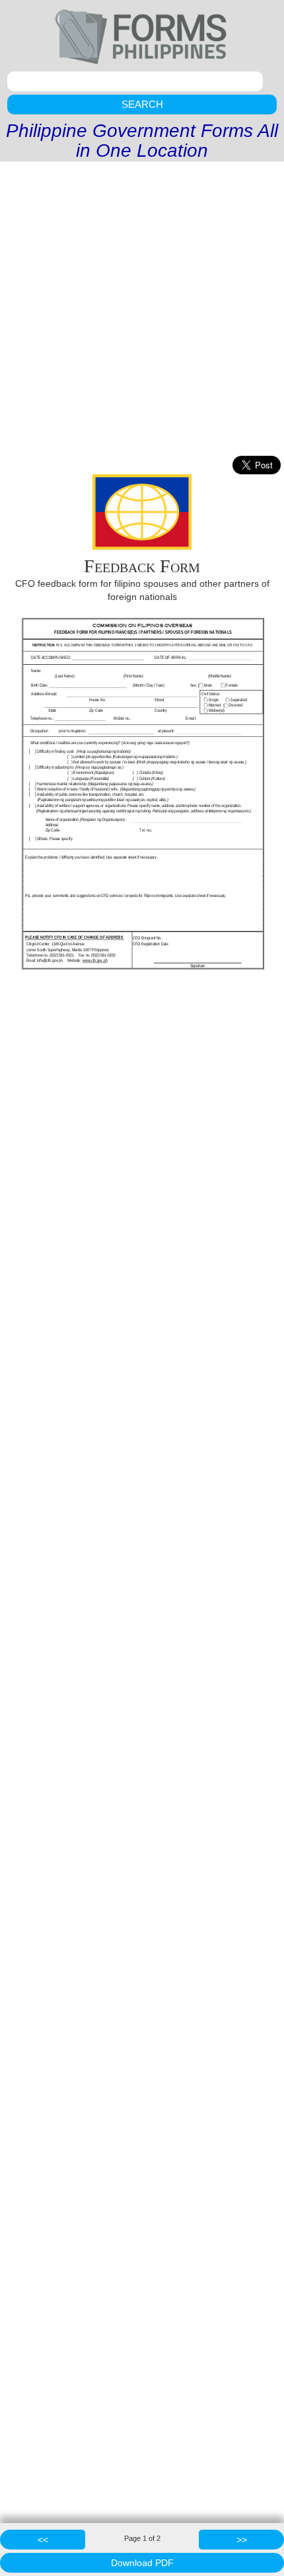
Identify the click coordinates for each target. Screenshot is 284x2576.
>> (242, 2540)
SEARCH (142, 104)
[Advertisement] (142, 310)
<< (43, 2540)
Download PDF (142, 2563)
